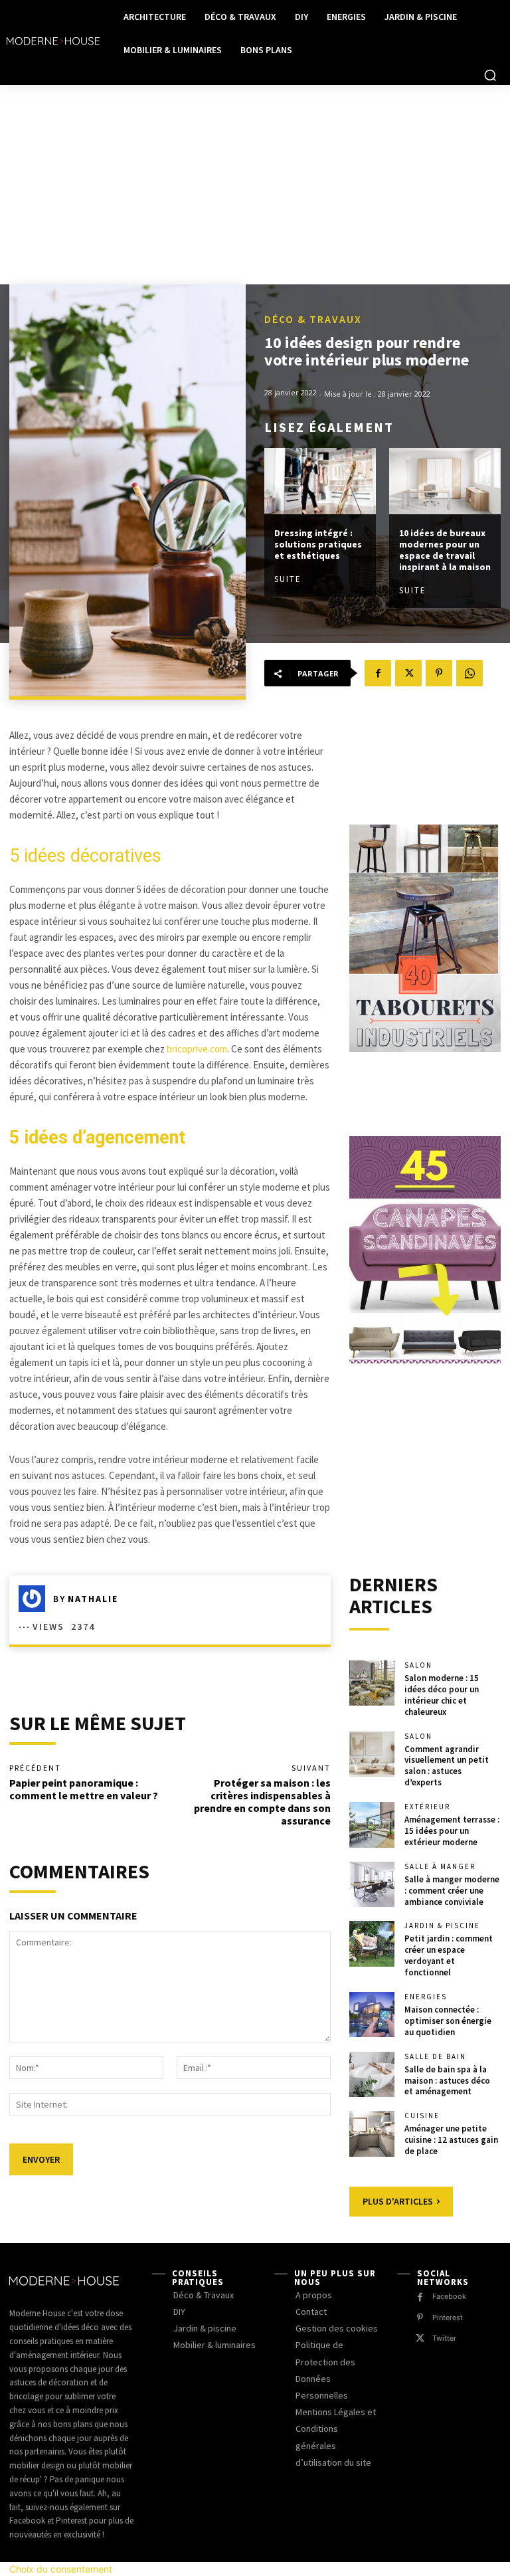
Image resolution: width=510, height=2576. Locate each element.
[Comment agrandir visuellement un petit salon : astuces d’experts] (372, 1754)
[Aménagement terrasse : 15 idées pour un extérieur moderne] (372, 1825)
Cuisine (422, 2116)
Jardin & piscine (442, 1926)
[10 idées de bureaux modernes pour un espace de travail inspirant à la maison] (445, 481)
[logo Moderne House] (53, 41)
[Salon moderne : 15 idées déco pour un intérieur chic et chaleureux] (372, 1683)
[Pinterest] (439, 673)
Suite (288, 579)
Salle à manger (440, 1867)
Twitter (444, 2338)
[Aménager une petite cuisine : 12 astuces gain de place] (372, 2133)
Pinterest (448, 2318)
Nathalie (93, 1599)
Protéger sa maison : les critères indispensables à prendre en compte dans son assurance (262, 1802)
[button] (490, 75)
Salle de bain (435, 2057)
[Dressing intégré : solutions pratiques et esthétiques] (320, 481)
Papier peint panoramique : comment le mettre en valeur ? (84, 1789)
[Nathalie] (36, 1599)
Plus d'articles (398, 2201)
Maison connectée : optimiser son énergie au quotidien (448, 2021)
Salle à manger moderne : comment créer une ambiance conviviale (452, 1891)
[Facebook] (378, 673)
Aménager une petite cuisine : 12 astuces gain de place (451, 2140)
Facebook (449, 2296)
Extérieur (427, 1807)
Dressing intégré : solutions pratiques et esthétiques (318, 544)
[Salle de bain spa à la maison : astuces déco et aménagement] (372, 2074)
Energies (426, 1997)
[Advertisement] (255, 185)
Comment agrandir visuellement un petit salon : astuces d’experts (447, 1766)
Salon (418, 1665)
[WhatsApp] (469, 673)
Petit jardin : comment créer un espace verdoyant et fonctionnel (449, 1955)
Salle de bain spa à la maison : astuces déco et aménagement (447, 2081)
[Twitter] (408, 673)
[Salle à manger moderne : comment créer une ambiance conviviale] (372, 1884)
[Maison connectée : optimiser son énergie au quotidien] (372, 2015)
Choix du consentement (61, 2569)
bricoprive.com (197, 1049)
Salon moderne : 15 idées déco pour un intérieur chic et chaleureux (442, 1695)
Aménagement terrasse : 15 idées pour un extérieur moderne (452, 1831)
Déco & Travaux (313, 319)
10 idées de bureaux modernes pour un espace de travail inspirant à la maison (445, 549)
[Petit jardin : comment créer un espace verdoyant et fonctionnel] (372, 1943)
